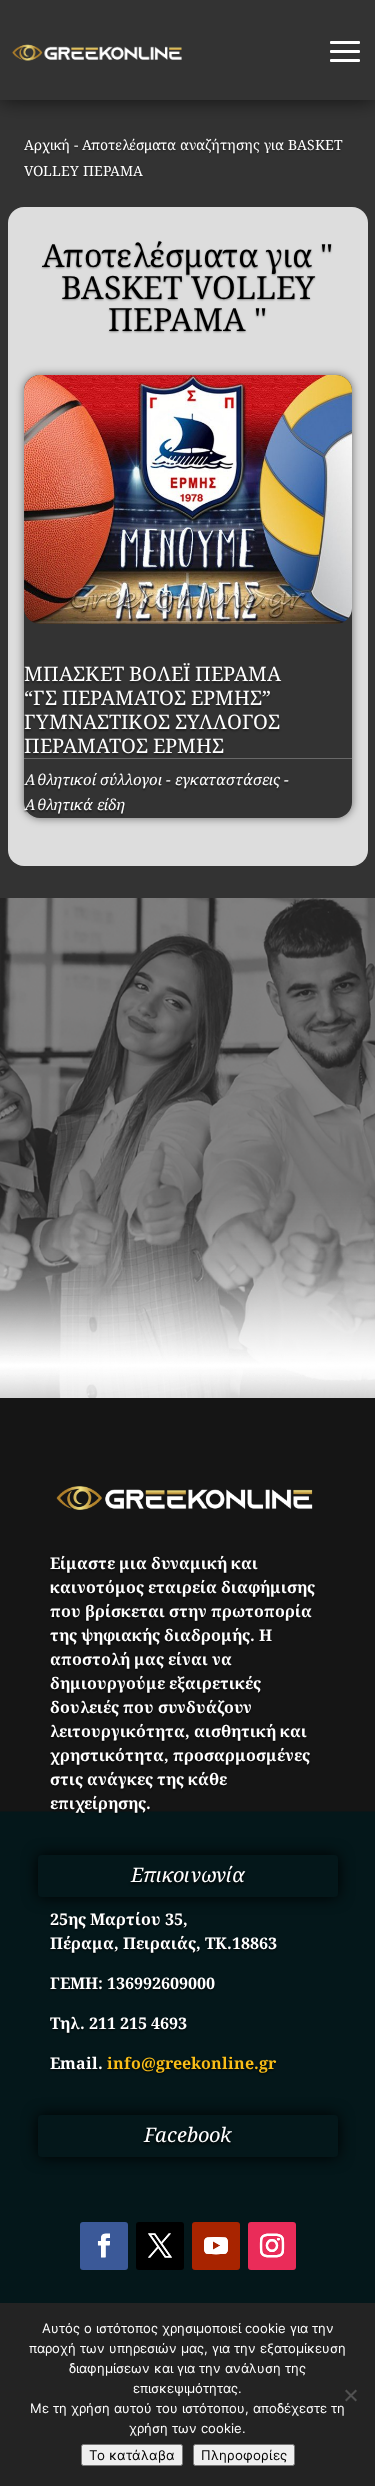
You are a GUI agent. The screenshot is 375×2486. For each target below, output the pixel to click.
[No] (350, 2395)
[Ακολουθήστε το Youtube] (216, 2246)
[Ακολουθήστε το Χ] (160, 2246)
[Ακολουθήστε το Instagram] (272, 2246)
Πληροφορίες (244, 2455)
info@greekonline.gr (191, 2063)
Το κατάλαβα (132, 2455)
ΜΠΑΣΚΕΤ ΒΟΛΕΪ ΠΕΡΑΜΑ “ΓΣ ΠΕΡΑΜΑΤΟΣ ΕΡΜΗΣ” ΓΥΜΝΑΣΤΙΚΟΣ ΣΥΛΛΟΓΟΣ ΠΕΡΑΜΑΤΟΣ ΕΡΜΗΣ (152, 709)
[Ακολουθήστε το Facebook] (104, 2246)
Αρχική (47, 144)
